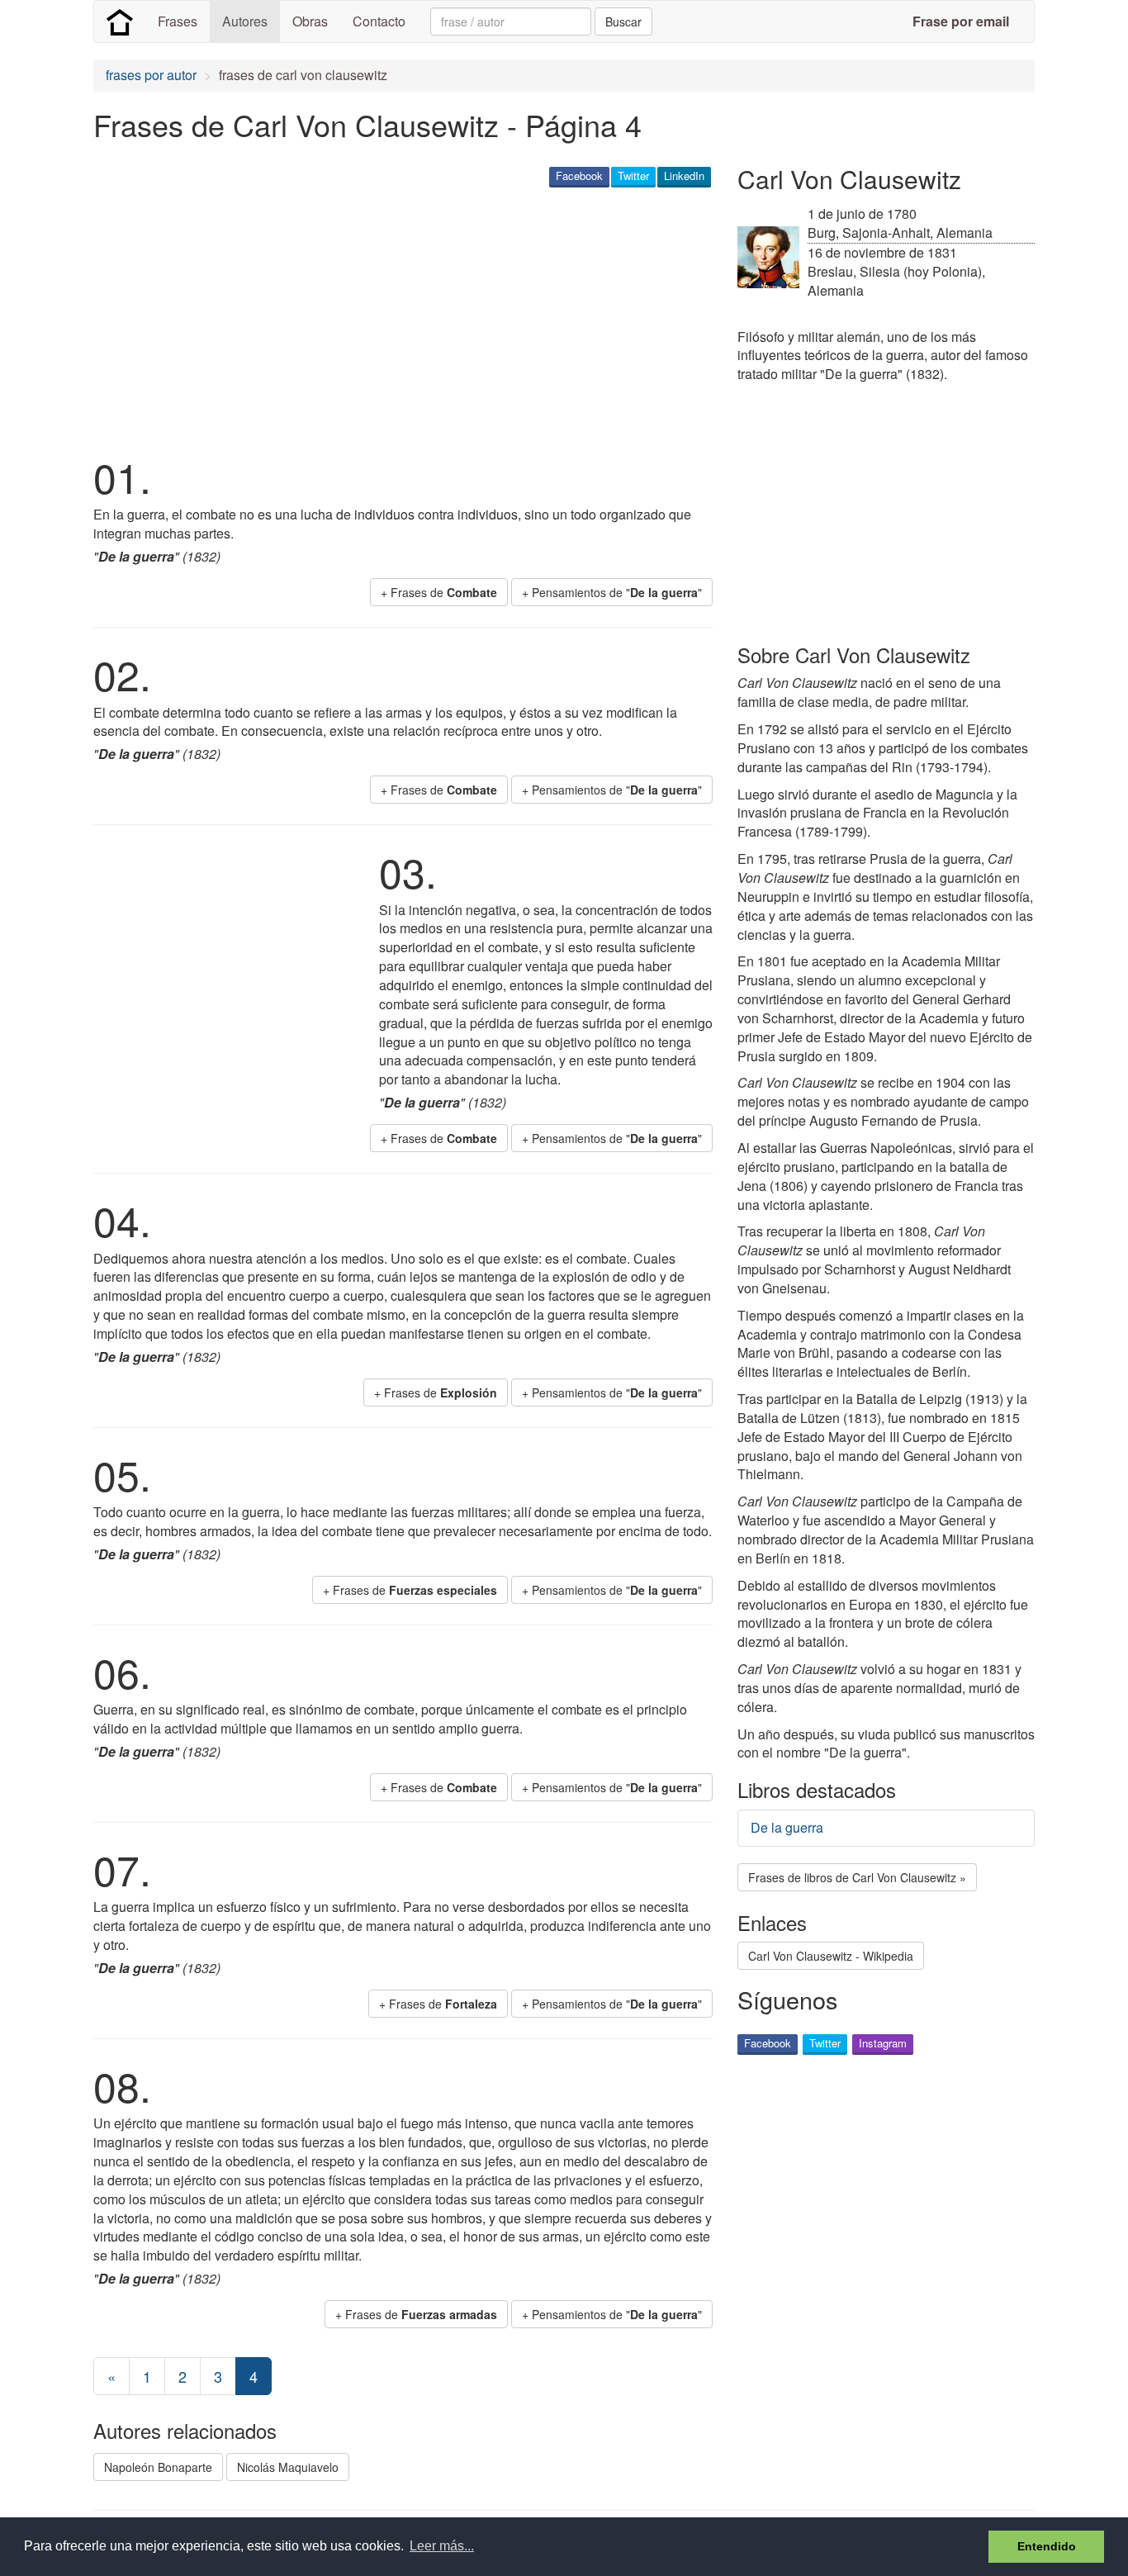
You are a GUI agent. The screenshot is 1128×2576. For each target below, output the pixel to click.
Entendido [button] (1047, 2546)
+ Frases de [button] (439, 592)
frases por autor (151, 75)
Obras (310, 21)
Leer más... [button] (442, 2546)
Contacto (379, 21)
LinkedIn (684, 176)
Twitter (633, 176)
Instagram (883, 2043)
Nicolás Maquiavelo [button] (288, 2467)
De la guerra (787, 1827)
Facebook (579, 176)
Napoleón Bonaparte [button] (158, 2467)
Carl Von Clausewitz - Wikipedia (831, 1956)
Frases (178, 21)
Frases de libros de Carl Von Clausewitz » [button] (857, 1877)
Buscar (623, 21)
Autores (245, 21)
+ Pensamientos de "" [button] (612, 592)
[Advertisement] (394, 319)
